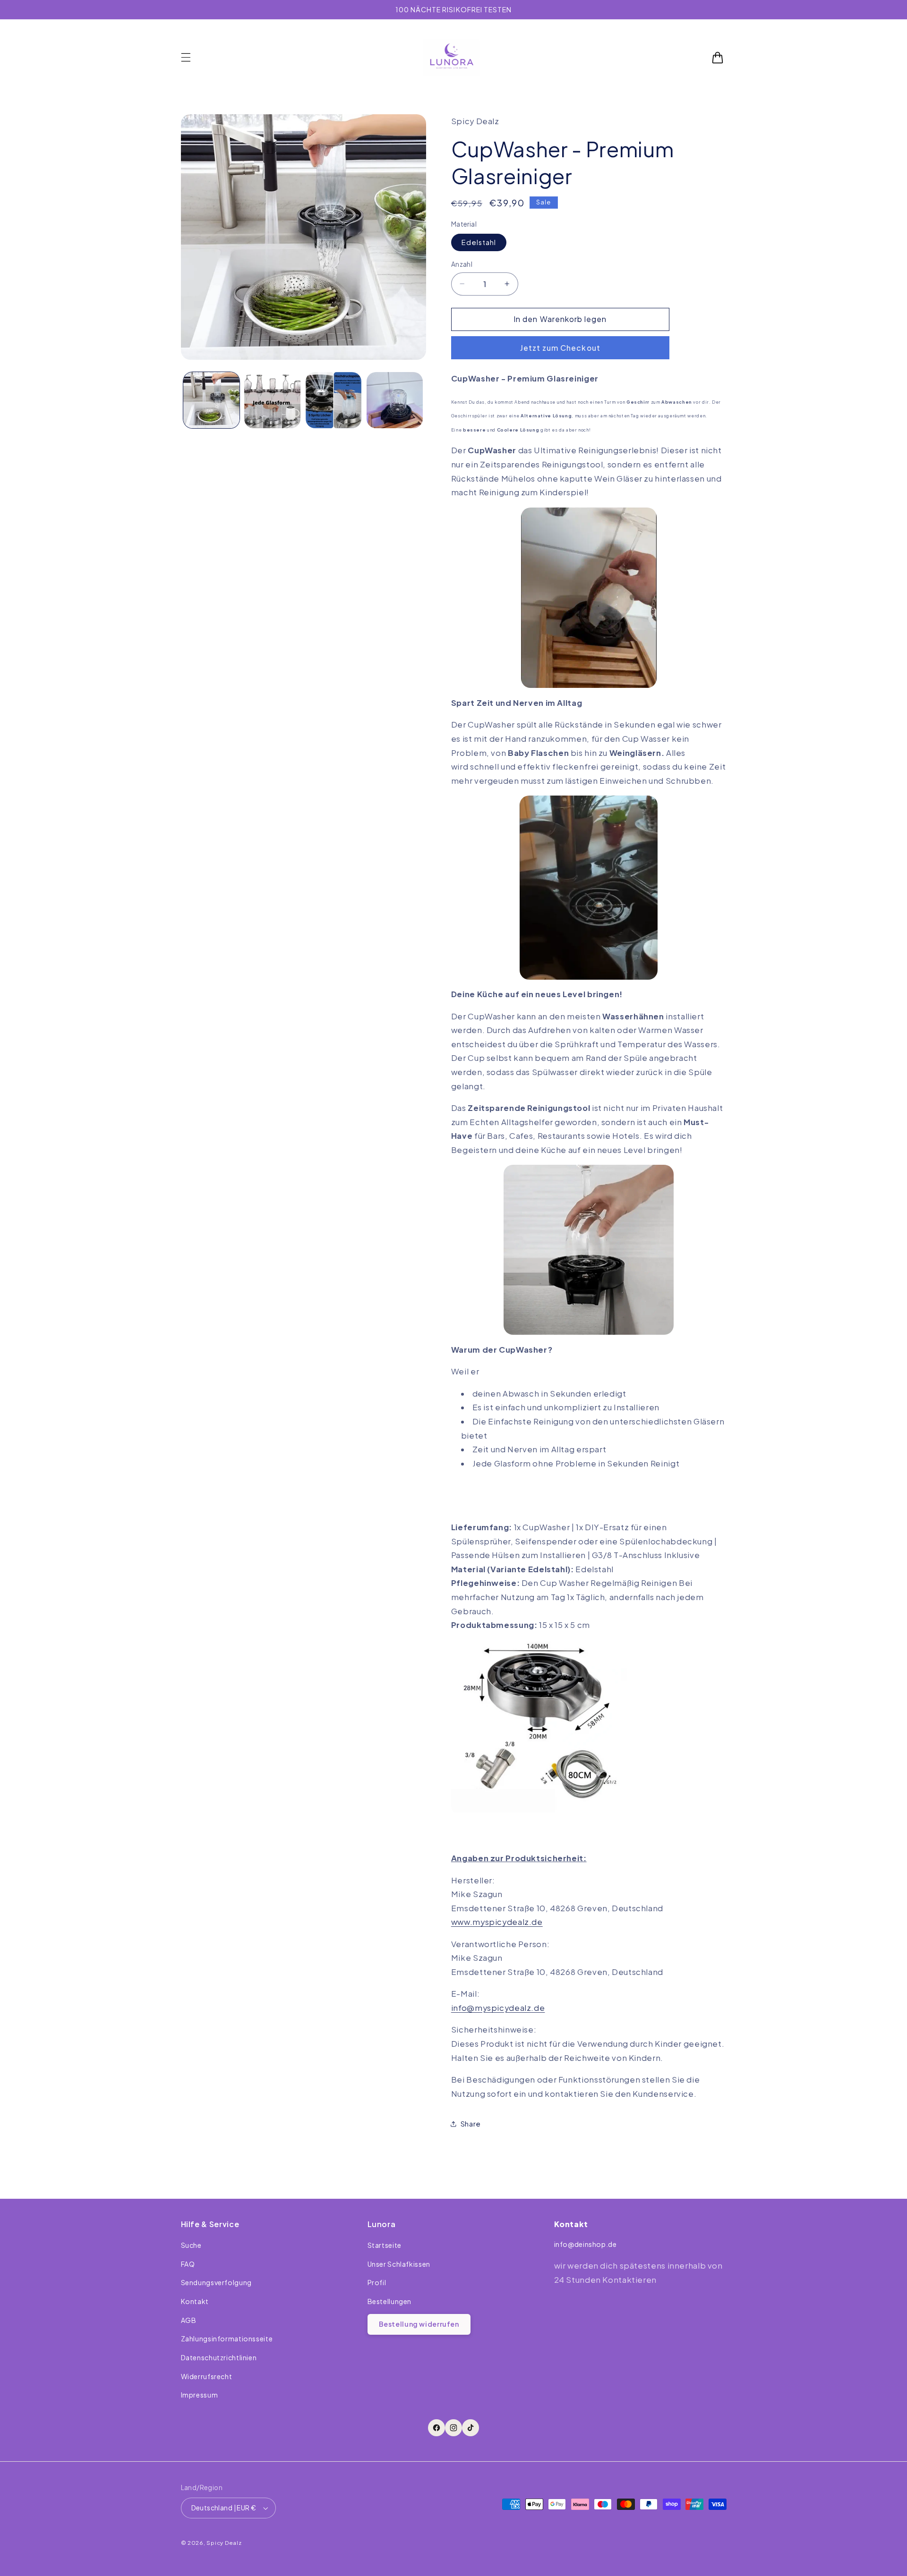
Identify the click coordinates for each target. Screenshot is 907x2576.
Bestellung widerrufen (419, 2324)
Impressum (200, 2395)
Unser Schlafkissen (399, 2264)
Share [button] (471, 2124)
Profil (377, 2282)
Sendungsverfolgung (216, 2282)
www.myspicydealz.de (497, 1922)
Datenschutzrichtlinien (219, 2357)
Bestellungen (390, 2301)
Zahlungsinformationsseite (227, 2339)
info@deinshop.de (586, 2244)
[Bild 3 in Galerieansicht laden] (334, 400)
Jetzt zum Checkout (560, 348)
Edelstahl (479, 242)
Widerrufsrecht (207, 2376)
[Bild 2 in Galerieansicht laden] (272, 400)
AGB (189, 2320)
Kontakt (195, 2301)
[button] (186, 58)
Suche (191, 2245)
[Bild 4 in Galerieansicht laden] (395, 400)
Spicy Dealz (224, 2543)
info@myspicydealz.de (498, 2008)
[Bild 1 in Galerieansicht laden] (211, 400)
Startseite (385, 2245)
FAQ (188, 2264)
